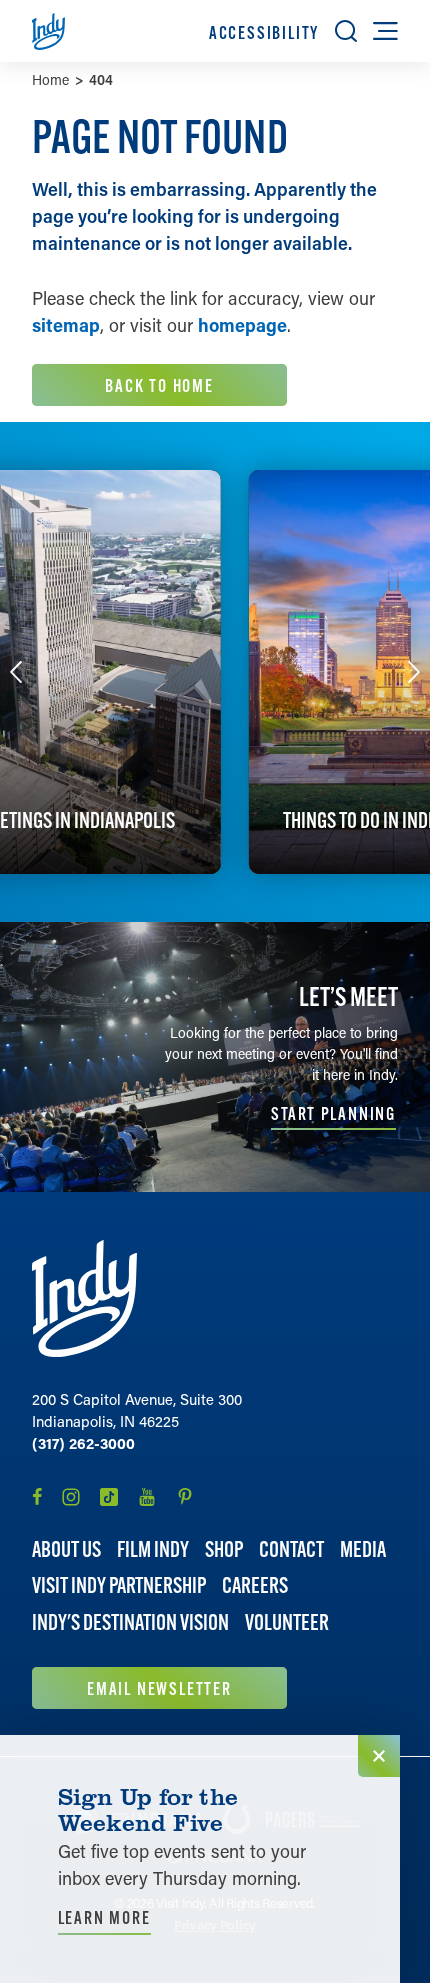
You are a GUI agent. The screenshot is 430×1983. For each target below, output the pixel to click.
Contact (291, 1549)
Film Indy (153, 1549)
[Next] (414, 672)
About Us (66, 1549)
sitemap (66, 325)
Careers (255, 1585)
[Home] (84, 1298)
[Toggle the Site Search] (346, 31)
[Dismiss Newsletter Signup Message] (379, 1756)
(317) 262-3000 (83, 1443)
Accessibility (264, 32)
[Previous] (16, 672)
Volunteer (287, 1622)
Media (363, 1549)
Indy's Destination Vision (130, 1622)
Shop (224, 1549)
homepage (242, 325)
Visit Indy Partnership (119, 1585)
